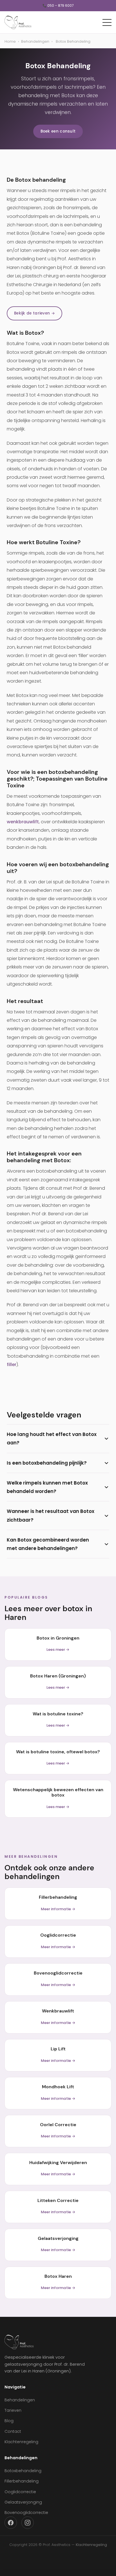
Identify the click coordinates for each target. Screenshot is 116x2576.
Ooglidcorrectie (20, 2492)
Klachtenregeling (21, 2442)
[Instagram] (28, 2523)
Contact (13, 2431)
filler (12, 1365)
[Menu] (107, 22)
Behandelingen (35, 41)
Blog (9, 2421)
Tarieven (13, 2410)
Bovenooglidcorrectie (26, 2513)
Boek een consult (58, 131)
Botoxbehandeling (23, 2471)
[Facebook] (11, 2523)
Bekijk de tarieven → (34, 313)
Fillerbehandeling (22, 2481)
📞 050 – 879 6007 (58, 6)
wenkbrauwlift (23, 822)
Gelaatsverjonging (23, 2502)
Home (10, 41)
